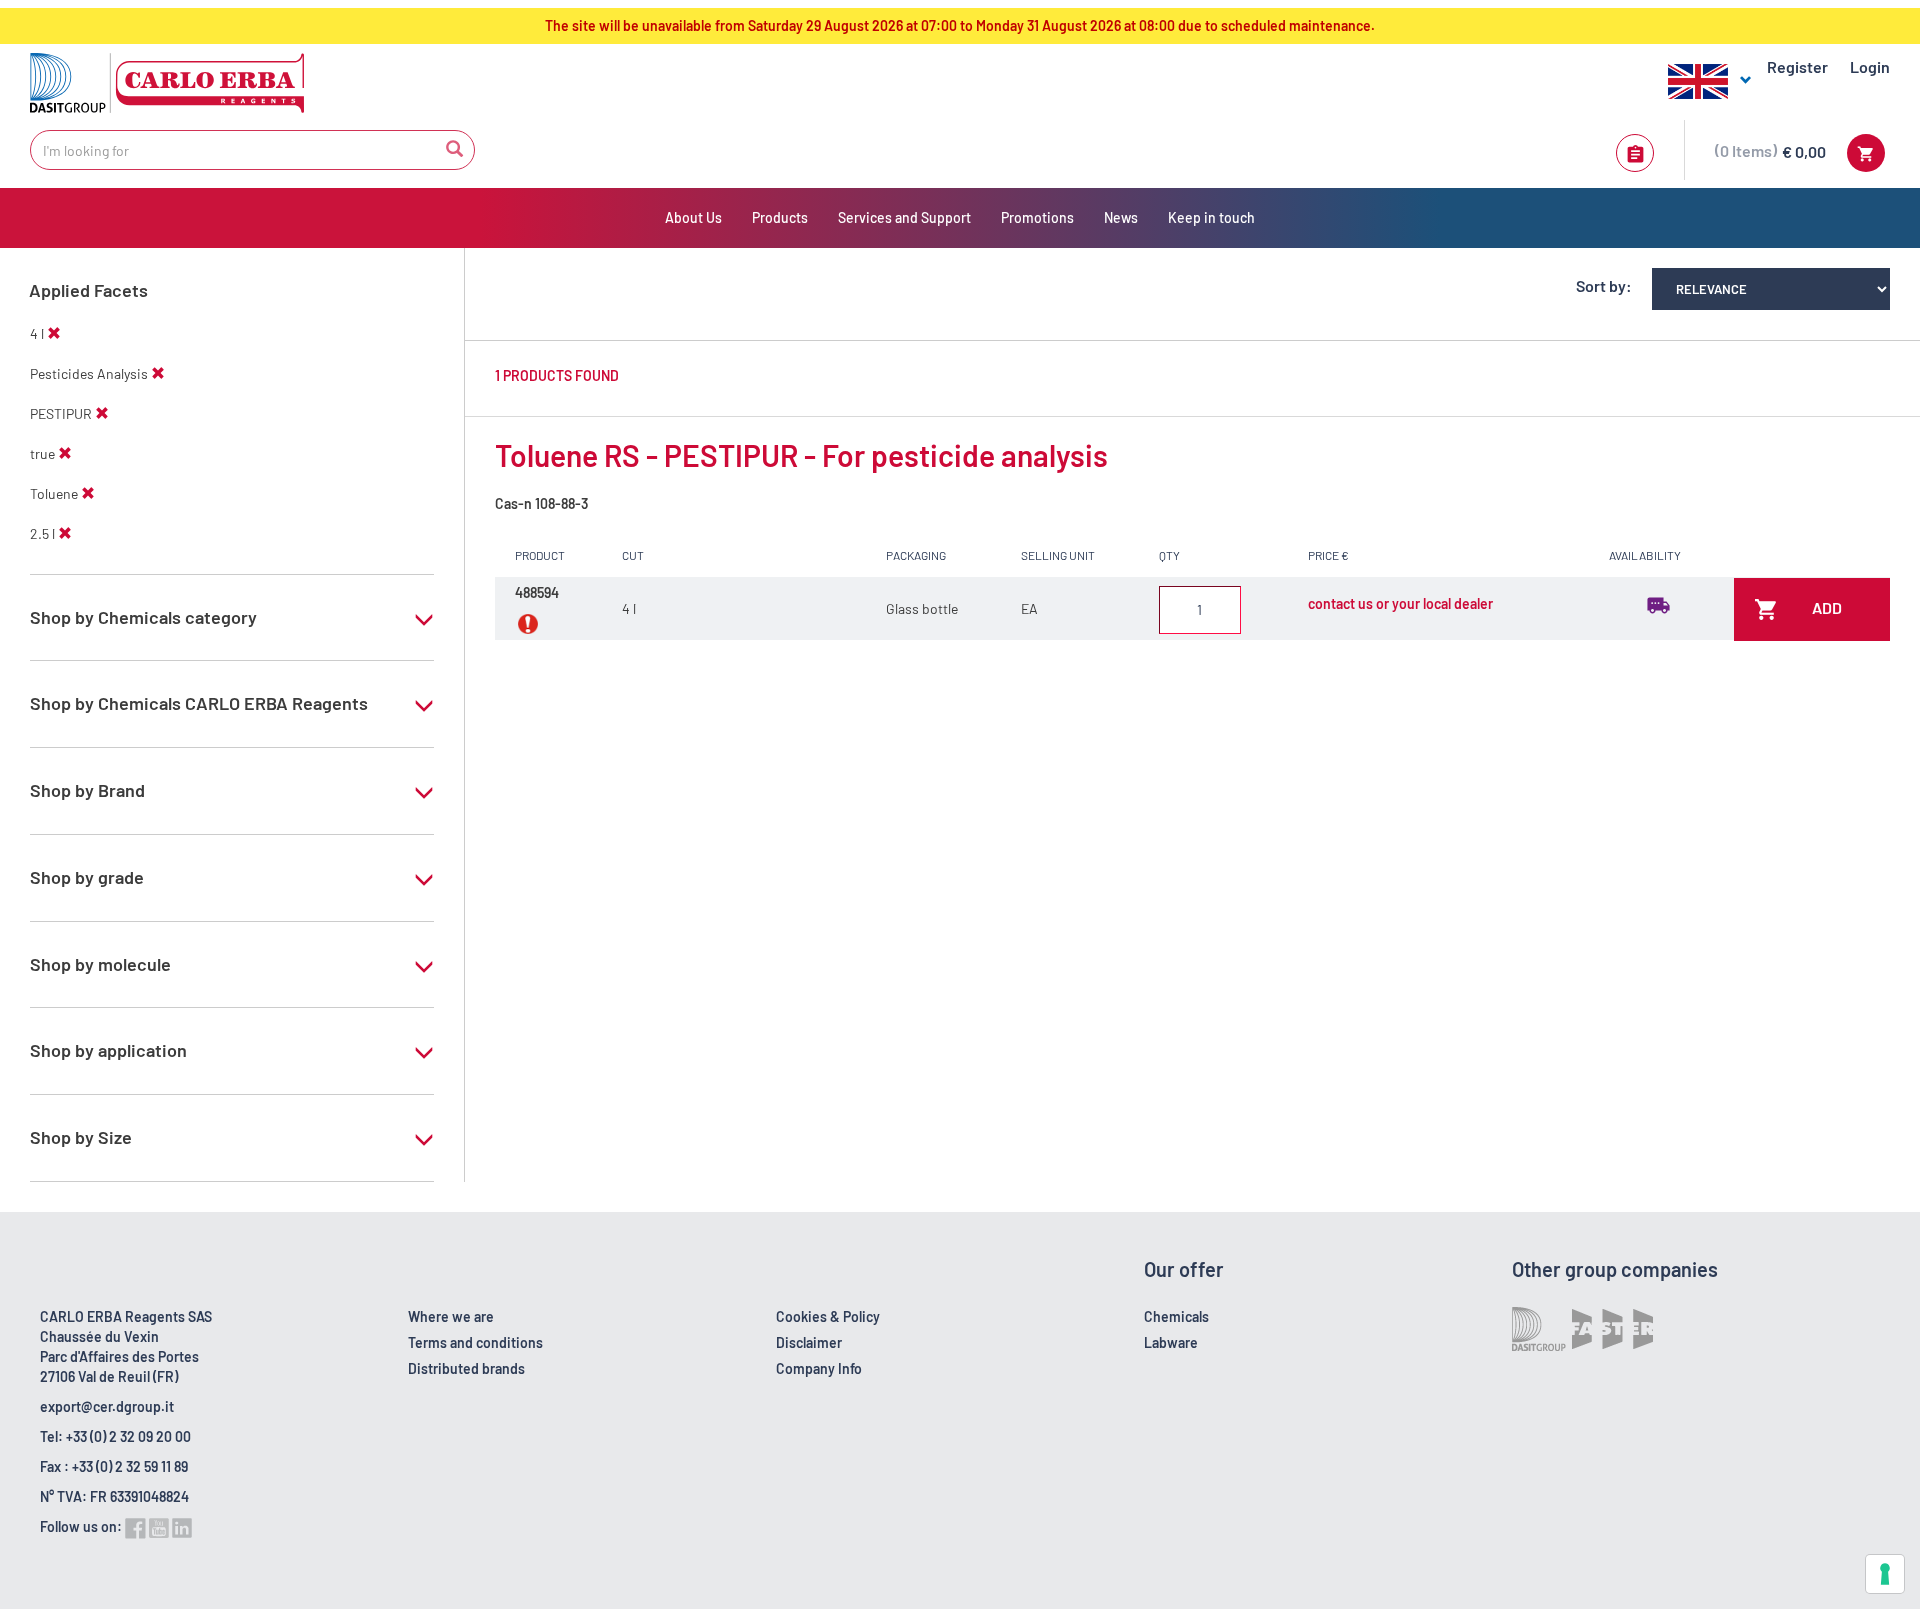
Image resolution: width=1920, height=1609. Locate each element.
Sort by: (1604, 285)
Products (780, 217)
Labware (1171, 1342)
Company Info (819, 1368)
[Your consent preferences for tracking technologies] (1885, 1574)
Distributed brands (466, 1368)
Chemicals (1176, 1316)
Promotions (1037, 217)
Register (1797, 66)
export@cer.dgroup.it (107, 1406)
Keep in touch (1211, 217)
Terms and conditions (475, 1342)
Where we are (451, 1316)
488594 (537, 592)
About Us (693, 217)
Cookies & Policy (828, 1316)
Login (1870, 66)
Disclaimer (809, 1342)
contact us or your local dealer (1400, 603)
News (1121, 217)
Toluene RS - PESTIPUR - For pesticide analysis (801, 455)
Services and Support (904, 217)
